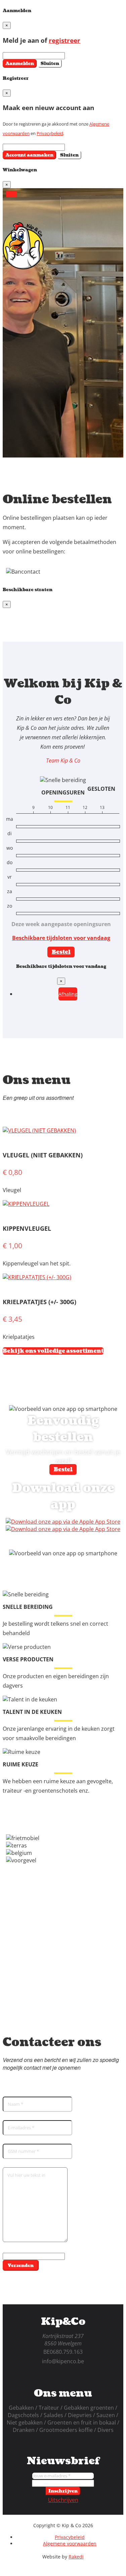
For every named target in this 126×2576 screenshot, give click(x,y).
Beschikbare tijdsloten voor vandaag (61, 938)
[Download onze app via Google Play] (63, 1522)
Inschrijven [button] (63, 2491)
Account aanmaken (29, 155)
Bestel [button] (61, 952)
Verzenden (21, 2265)
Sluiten (50, 63)
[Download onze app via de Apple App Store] (63, 1529)
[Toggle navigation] (11, 194)
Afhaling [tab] (68, 994)
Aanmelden (20, 63)
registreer (65, 40)
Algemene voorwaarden (70, 2544)
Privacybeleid (50, 133)
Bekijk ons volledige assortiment (53, 1351)
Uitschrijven (63, 2500)
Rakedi (76, 2557)
